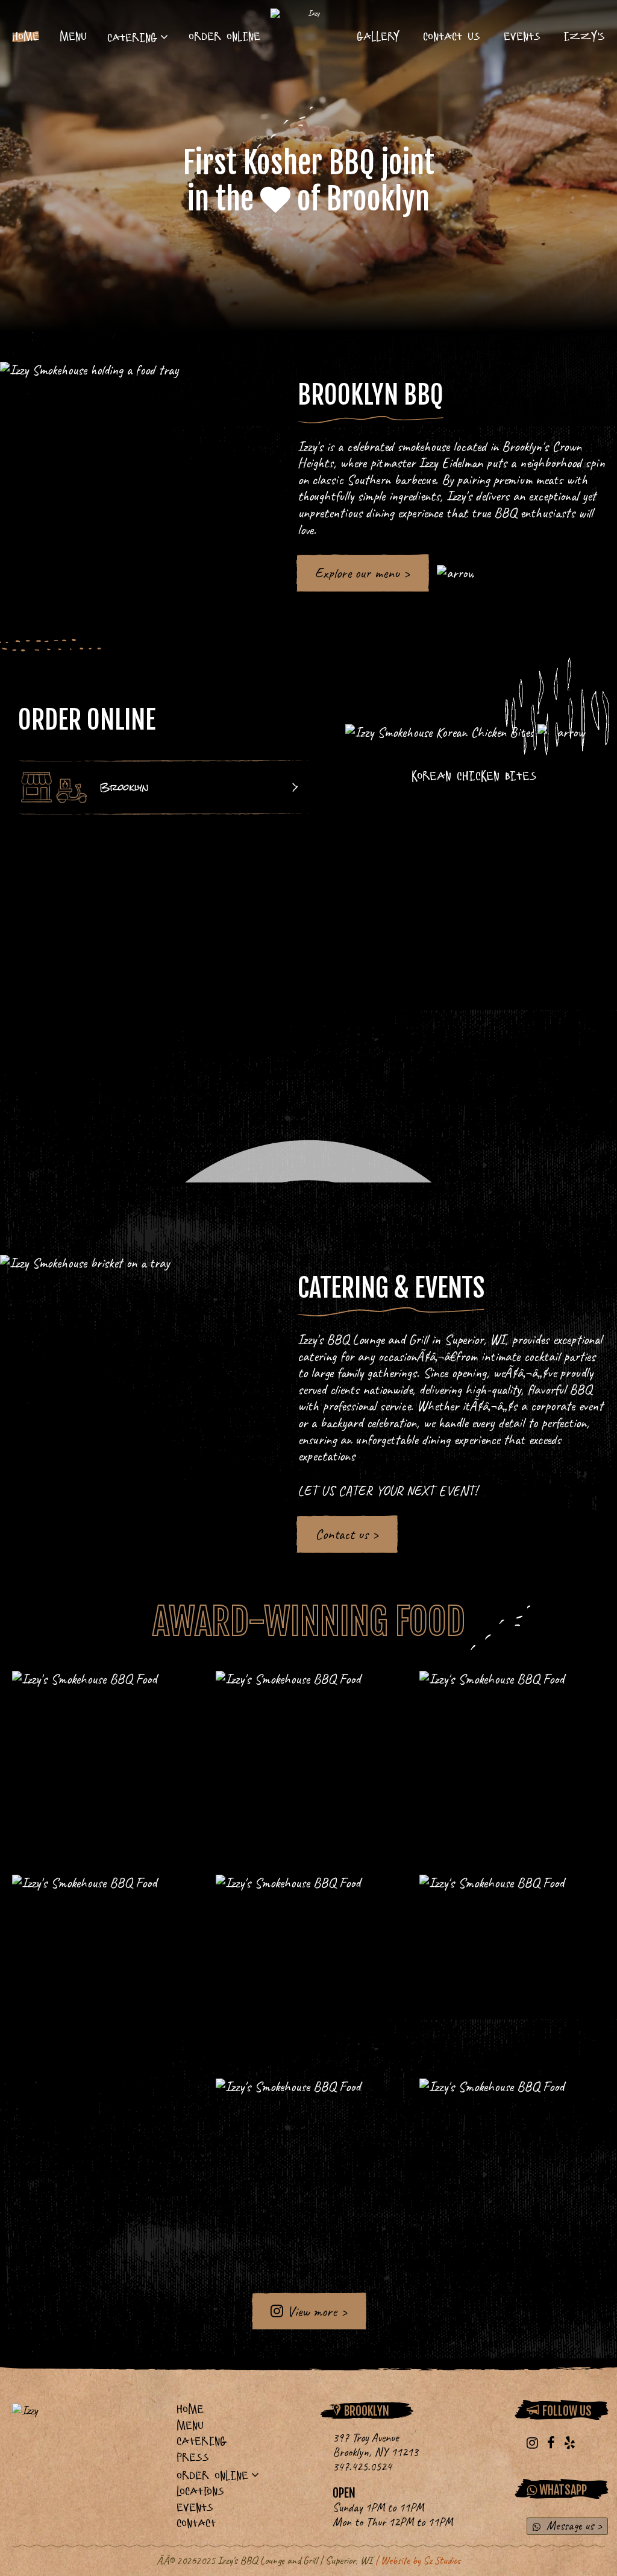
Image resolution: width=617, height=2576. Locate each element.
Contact (196, 2523)
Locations (200, 2491)
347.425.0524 (362, 2467)
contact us (452, 36)
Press (193, 2458)
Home (26, 36)
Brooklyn (124, 787)
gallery (378, 36)
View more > (315, 2311)
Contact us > (347, 1534)
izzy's (584, 36)
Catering (132, 38)
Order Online (224, 36)
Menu (73, 36)
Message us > (573, 2526)
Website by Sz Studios (421, 2560)
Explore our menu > (362, 573)
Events (522, 36)
